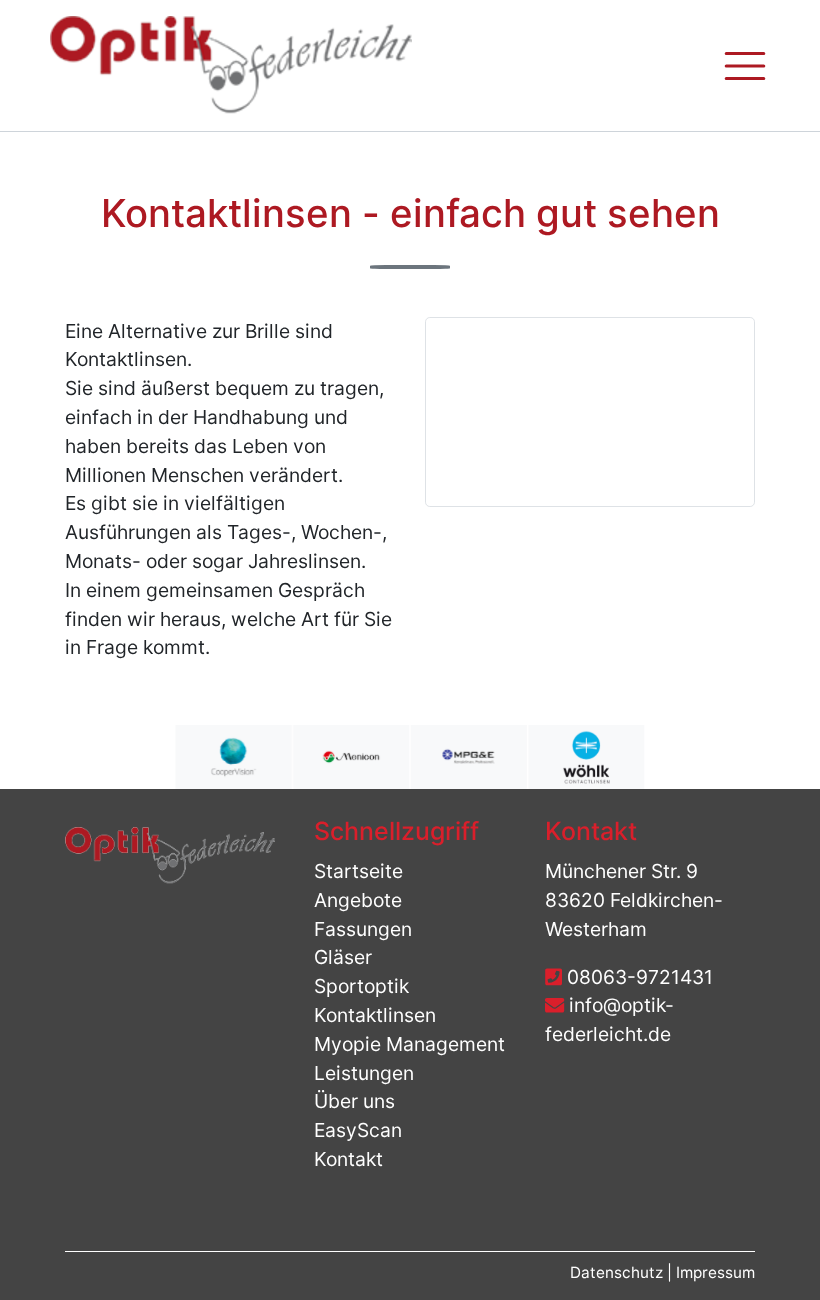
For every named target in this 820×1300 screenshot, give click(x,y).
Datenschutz (618, 1272)
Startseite (358, 871)
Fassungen (363, 929)
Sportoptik (361, 986)
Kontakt (348, 1159)
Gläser (343, 957)
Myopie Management (409, 1044)
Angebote (358, 900)
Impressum (715, 1272)
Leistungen (364, 1073)
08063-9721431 (637, 977)
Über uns (354, 1101)
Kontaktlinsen (375, 1015)
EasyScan (358, 1130)
